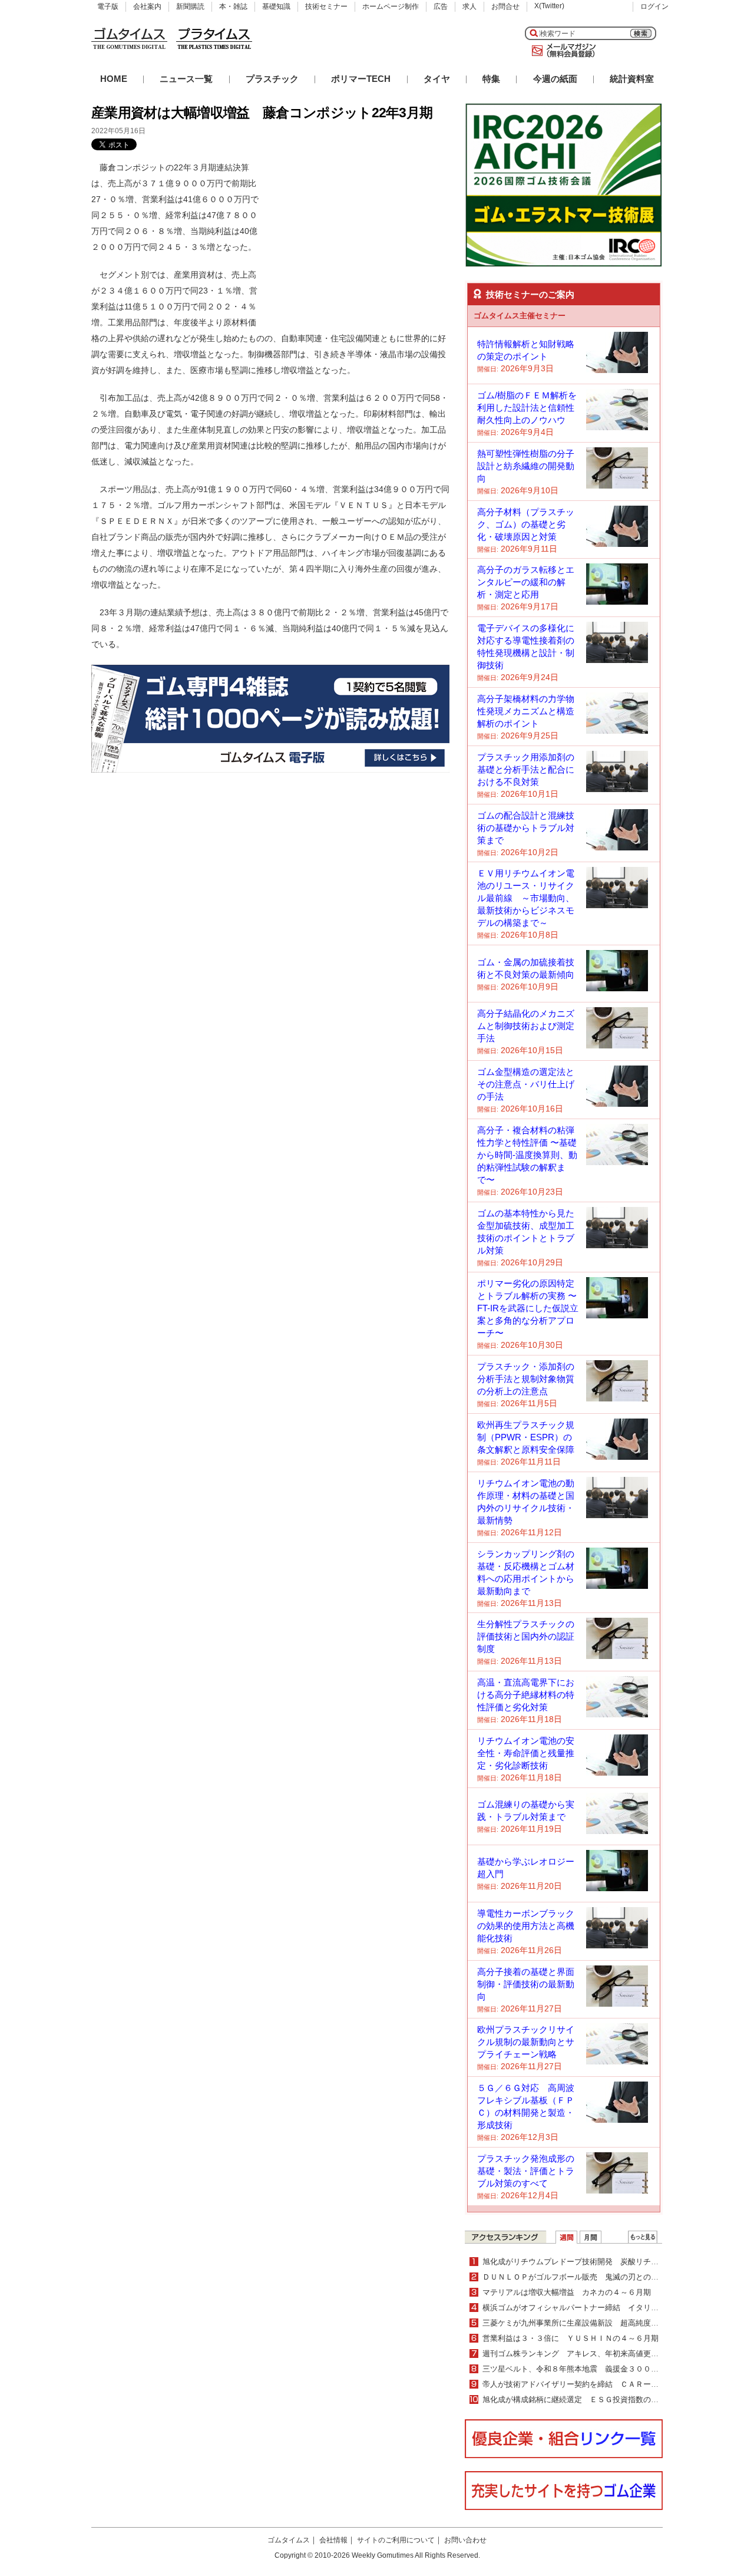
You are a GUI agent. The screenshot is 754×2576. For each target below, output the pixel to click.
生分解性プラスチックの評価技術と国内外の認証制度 (526, 1636)
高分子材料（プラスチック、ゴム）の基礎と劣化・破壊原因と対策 (526, 524)
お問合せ (505, 6)
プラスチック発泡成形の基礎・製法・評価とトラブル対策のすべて (526, 2171)
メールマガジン (561, 51)
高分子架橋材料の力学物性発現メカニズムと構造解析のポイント (526, 711)
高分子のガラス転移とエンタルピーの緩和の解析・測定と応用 (526, 582)
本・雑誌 (233, 6)
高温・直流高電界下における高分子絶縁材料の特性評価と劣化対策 (526, 1695)
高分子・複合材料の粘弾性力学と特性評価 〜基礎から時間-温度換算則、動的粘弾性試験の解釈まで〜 (527, 1155)
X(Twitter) (549, 6)
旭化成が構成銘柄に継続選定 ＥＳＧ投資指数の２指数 (578, 2399)
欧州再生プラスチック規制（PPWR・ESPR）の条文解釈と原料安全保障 (526, 1437)
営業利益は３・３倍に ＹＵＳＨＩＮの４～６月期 (571, 2338)
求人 (469, 6)
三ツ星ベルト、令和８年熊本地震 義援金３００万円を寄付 (586, 2369)
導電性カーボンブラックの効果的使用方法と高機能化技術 (526, 1926)
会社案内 (147, 6)
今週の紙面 (555, 79)
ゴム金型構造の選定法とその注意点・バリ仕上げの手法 (526, 1084)
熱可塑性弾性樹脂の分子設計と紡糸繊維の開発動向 (526, 466)
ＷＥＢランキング (643, 2237)
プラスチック (272, 79)
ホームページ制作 (391, 6)
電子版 (108, 6)
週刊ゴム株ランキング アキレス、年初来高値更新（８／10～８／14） (606, 2354)
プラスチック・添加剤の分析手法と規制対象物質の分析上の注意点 (526, 1379)
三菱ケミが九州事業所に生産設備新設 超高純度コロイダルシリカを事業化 (613, 2323)
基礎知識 (276, 6)
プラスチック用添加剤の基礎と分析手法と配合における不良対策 (526, 769)
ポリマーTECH (361, 79)
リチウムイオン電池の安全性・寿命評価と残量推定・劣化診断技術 (526, 1753)
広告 (441, 6)
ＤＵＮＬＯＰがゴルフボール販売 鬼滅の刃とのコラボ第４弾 (590, 2277)
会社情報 (333, 2540)
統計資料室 (632, 79)
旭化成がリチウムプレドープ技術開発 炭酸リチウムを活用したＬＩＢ (605, 2262)
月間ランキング (591, 2237)
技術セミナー (326, 6)
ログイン (654, 6)
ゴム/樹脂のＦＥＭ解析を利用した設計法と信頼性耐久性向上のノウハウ (527, 408)
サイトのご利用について (396, 2540)
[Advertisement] (361, 233)
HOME (114, 79)
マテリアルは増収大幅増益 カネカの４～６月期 (567, 2292)
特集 (491, 79)
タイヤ (437, 79)
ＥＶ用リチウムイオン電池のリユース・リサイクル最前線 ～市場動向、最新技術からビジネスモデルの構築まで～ (526, 898)
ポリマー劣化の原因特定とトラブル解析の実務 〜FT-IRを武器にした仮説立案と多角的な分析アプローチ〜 (528, 1308)
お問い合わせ (465, 2540)
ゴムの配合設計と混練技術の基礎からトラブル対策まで (526, 828)
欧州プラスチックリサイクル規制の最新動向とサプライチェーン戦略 (526, 2042)
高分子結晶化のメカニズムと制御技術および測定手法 (526, 1026)
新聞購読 (190, 6)
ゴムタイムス (289, 2540)
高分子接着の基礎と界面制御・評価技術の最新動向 (526, 1984)
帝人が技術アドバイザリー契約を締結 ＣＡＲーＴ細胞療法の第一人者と (609, 2384)
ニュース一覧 (186, 79)
